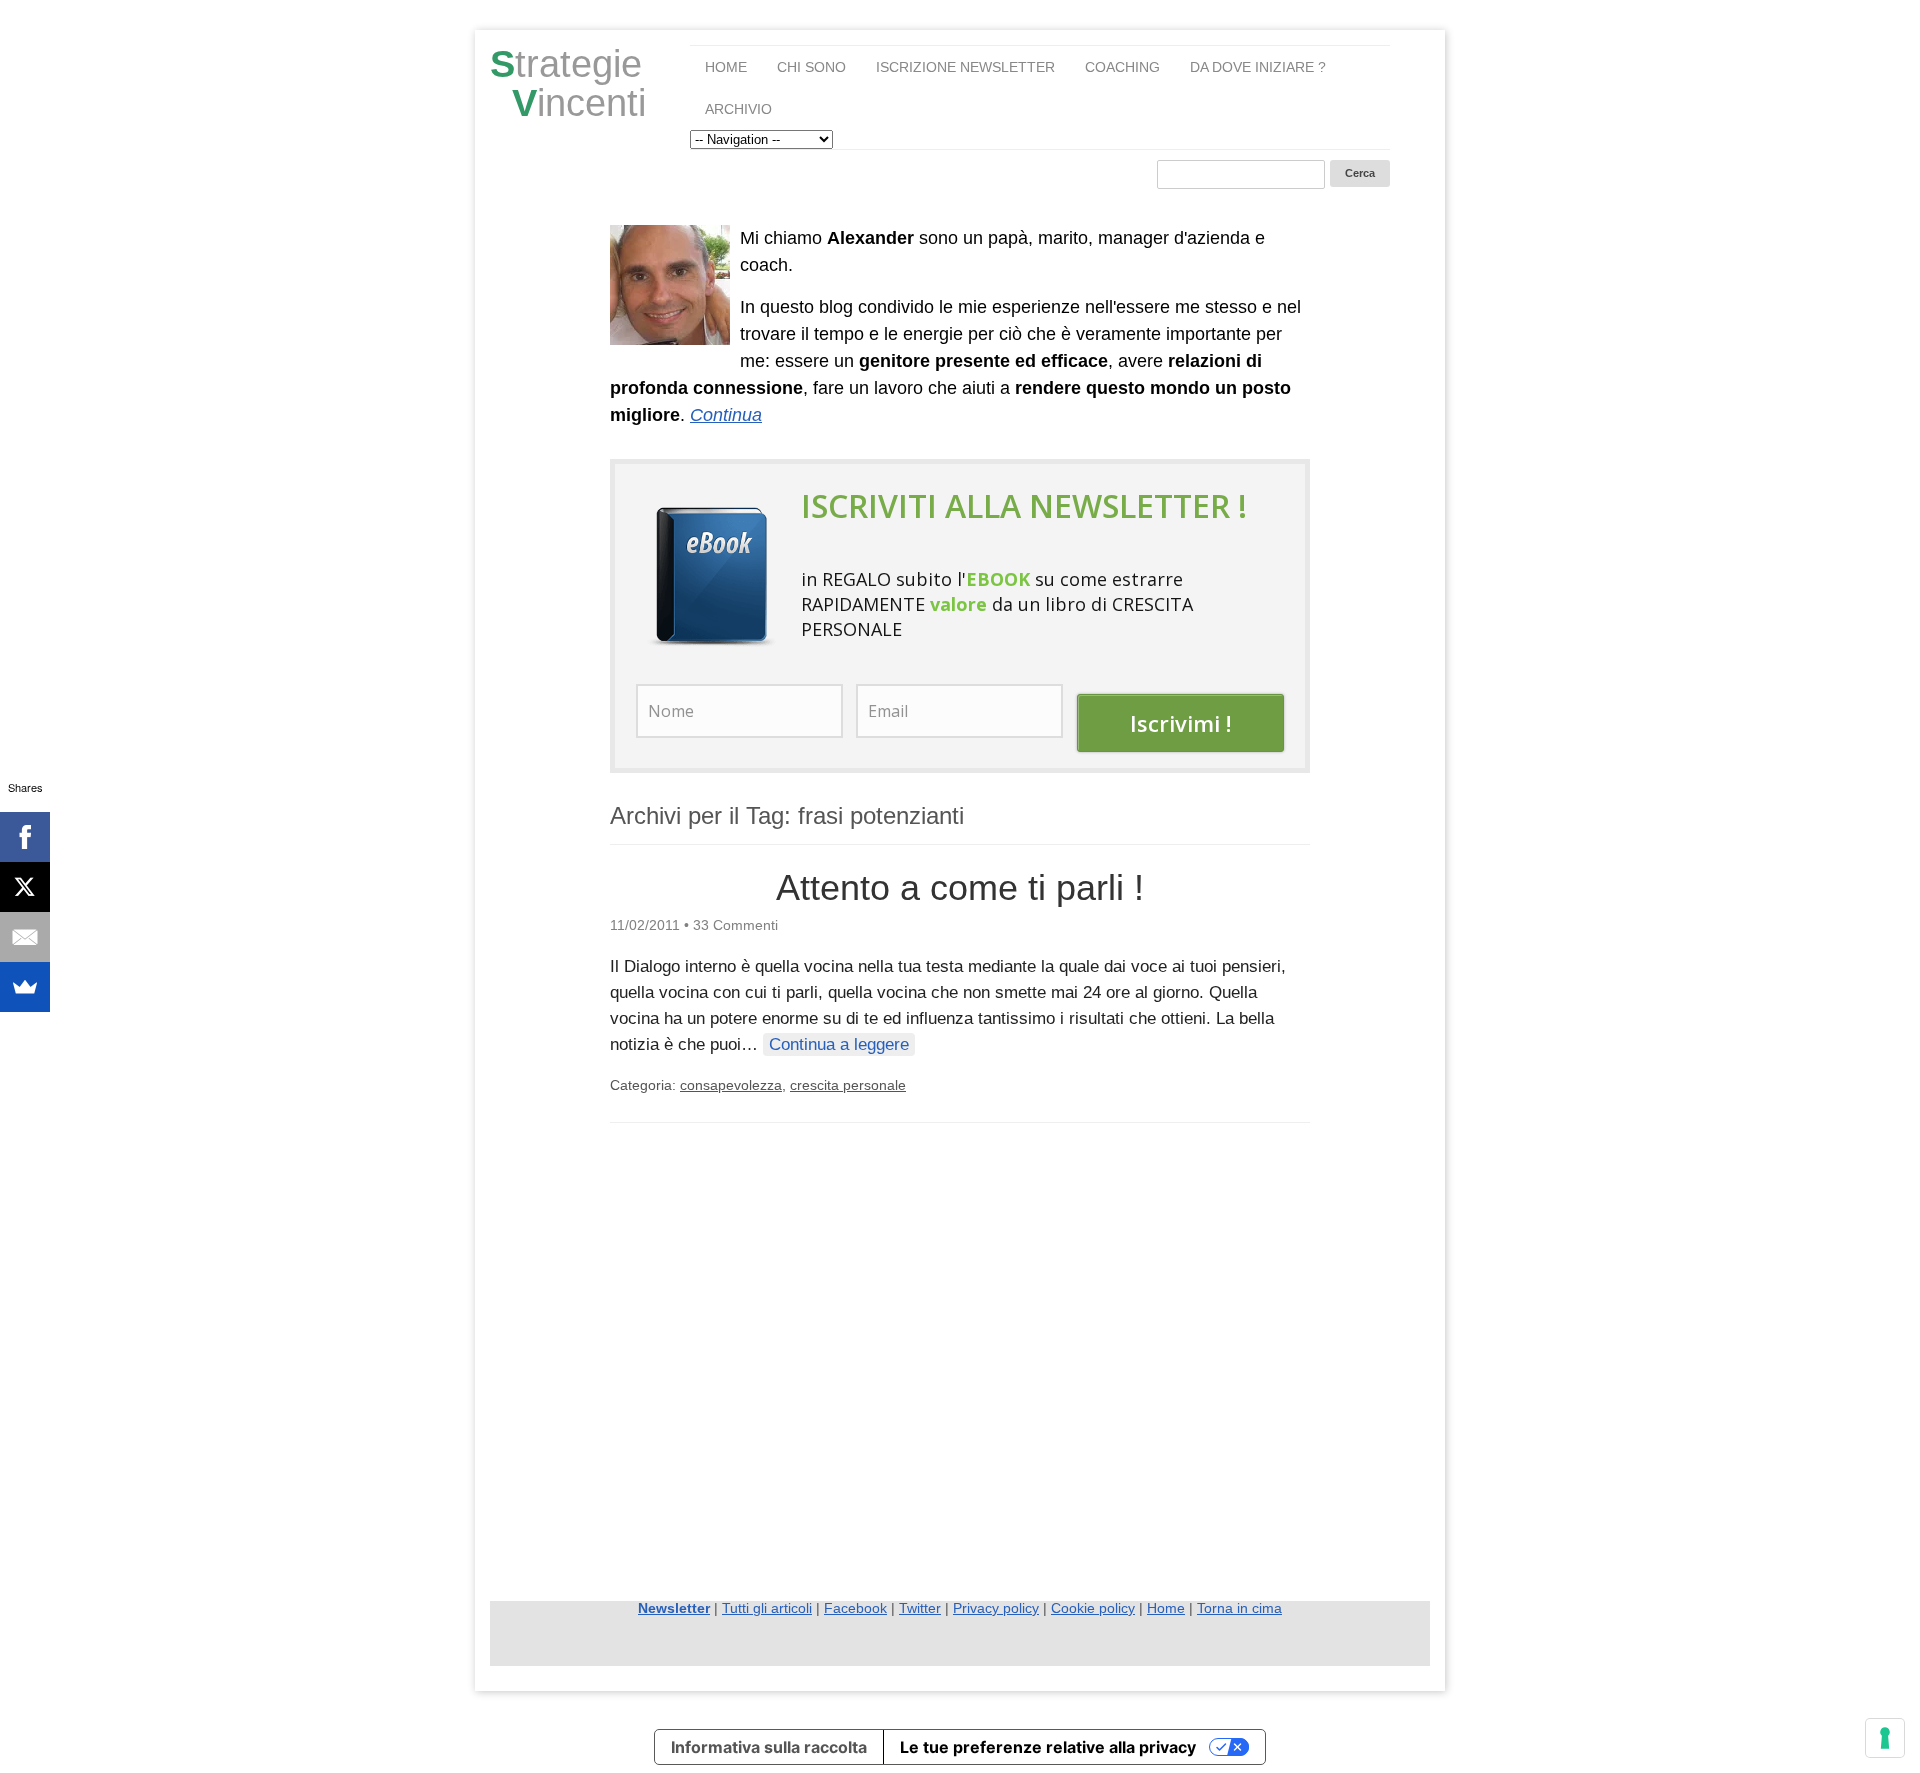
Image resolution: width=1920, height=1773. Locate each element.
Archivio (738, 109)
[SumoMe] (25, 987)
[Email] (25, 937)
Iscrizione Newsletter (965, 67)
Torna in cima (1239, 1608)
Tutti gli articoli (767, 1608)
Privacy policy (996, 1608)
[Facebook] (25, 837)
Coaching (1122, 67)
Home (726, 67)
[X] (25, 887)
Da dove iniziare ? (1258, 67)
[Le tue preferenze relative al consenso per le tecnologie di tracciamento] (1885, 1738)
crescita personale (848, 1085)
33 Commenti (735, 925)
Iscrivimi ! (1180, 723)
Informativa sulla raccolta (769, 1747)
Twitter (920, 1608)
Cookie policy (1093, 1608)
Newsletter (674, 1608)
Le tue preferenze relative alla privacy (1048, 1747)
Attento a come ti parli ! (960, 887)
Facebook (855, 1608)
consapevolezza (731, 1085)
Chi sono (811, 67)
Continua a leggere (839, 1044)
